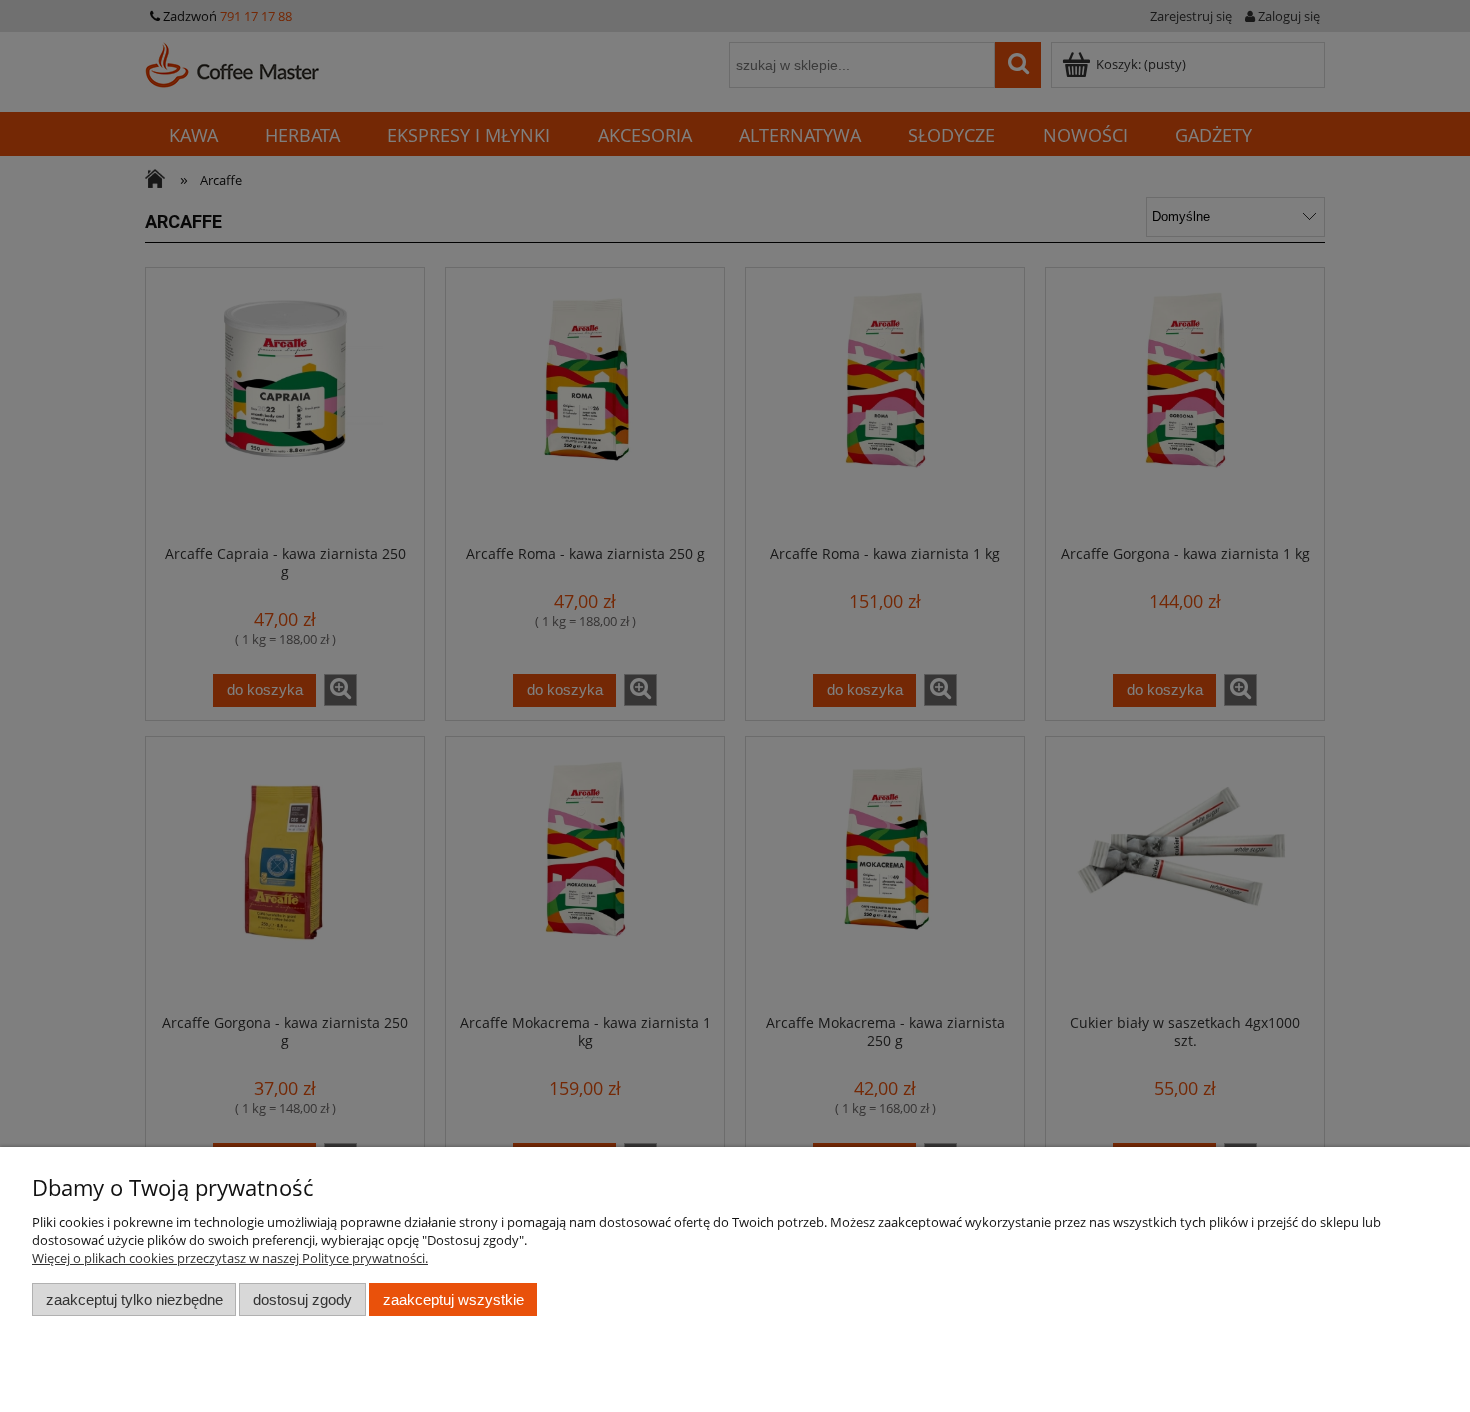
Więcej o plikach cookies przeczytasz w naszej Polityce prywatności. (230, 1258)
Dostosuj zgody (302, 1299)
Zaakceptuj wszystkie (453, 1299)
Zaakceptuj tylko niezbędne (134, 1299)
